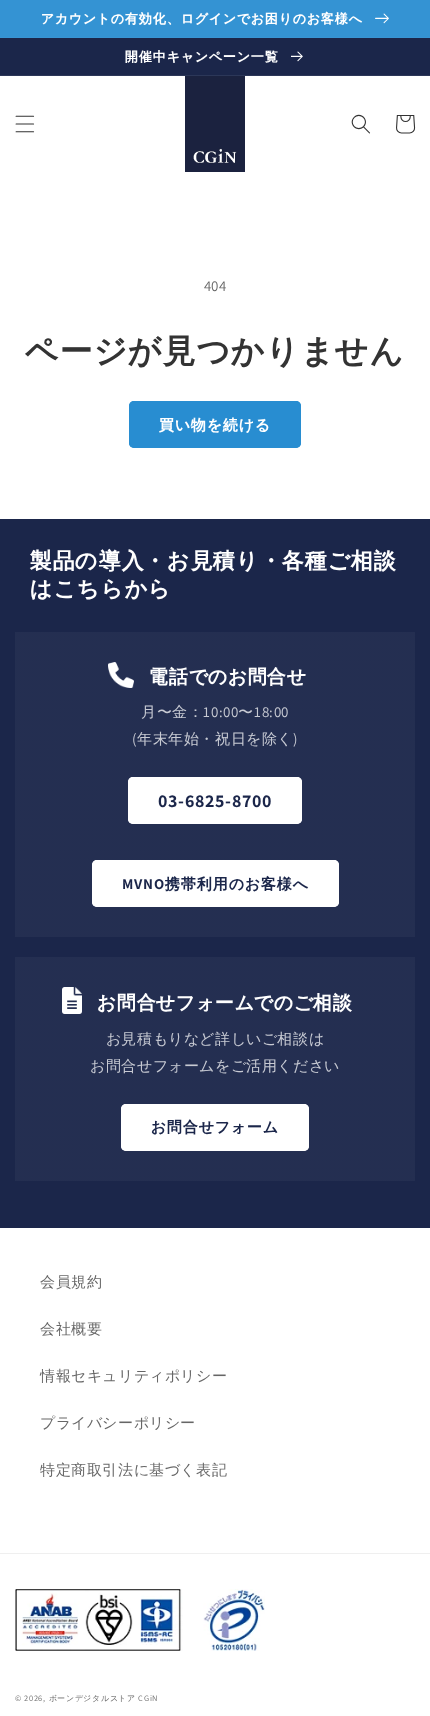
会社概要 (71, 1328)
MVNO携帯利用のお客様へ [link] (215, 883)
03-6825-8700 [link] (215, 800)
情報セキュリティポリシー (133, 1375)
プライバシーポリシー (118, 1422)
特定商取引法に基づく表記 (133, 1469)
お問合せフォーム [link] (215, 1126)
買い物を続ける (215, 424)
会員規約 (71, 1281)
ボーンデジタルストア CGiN (104, 1697)
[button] (25, 124)
